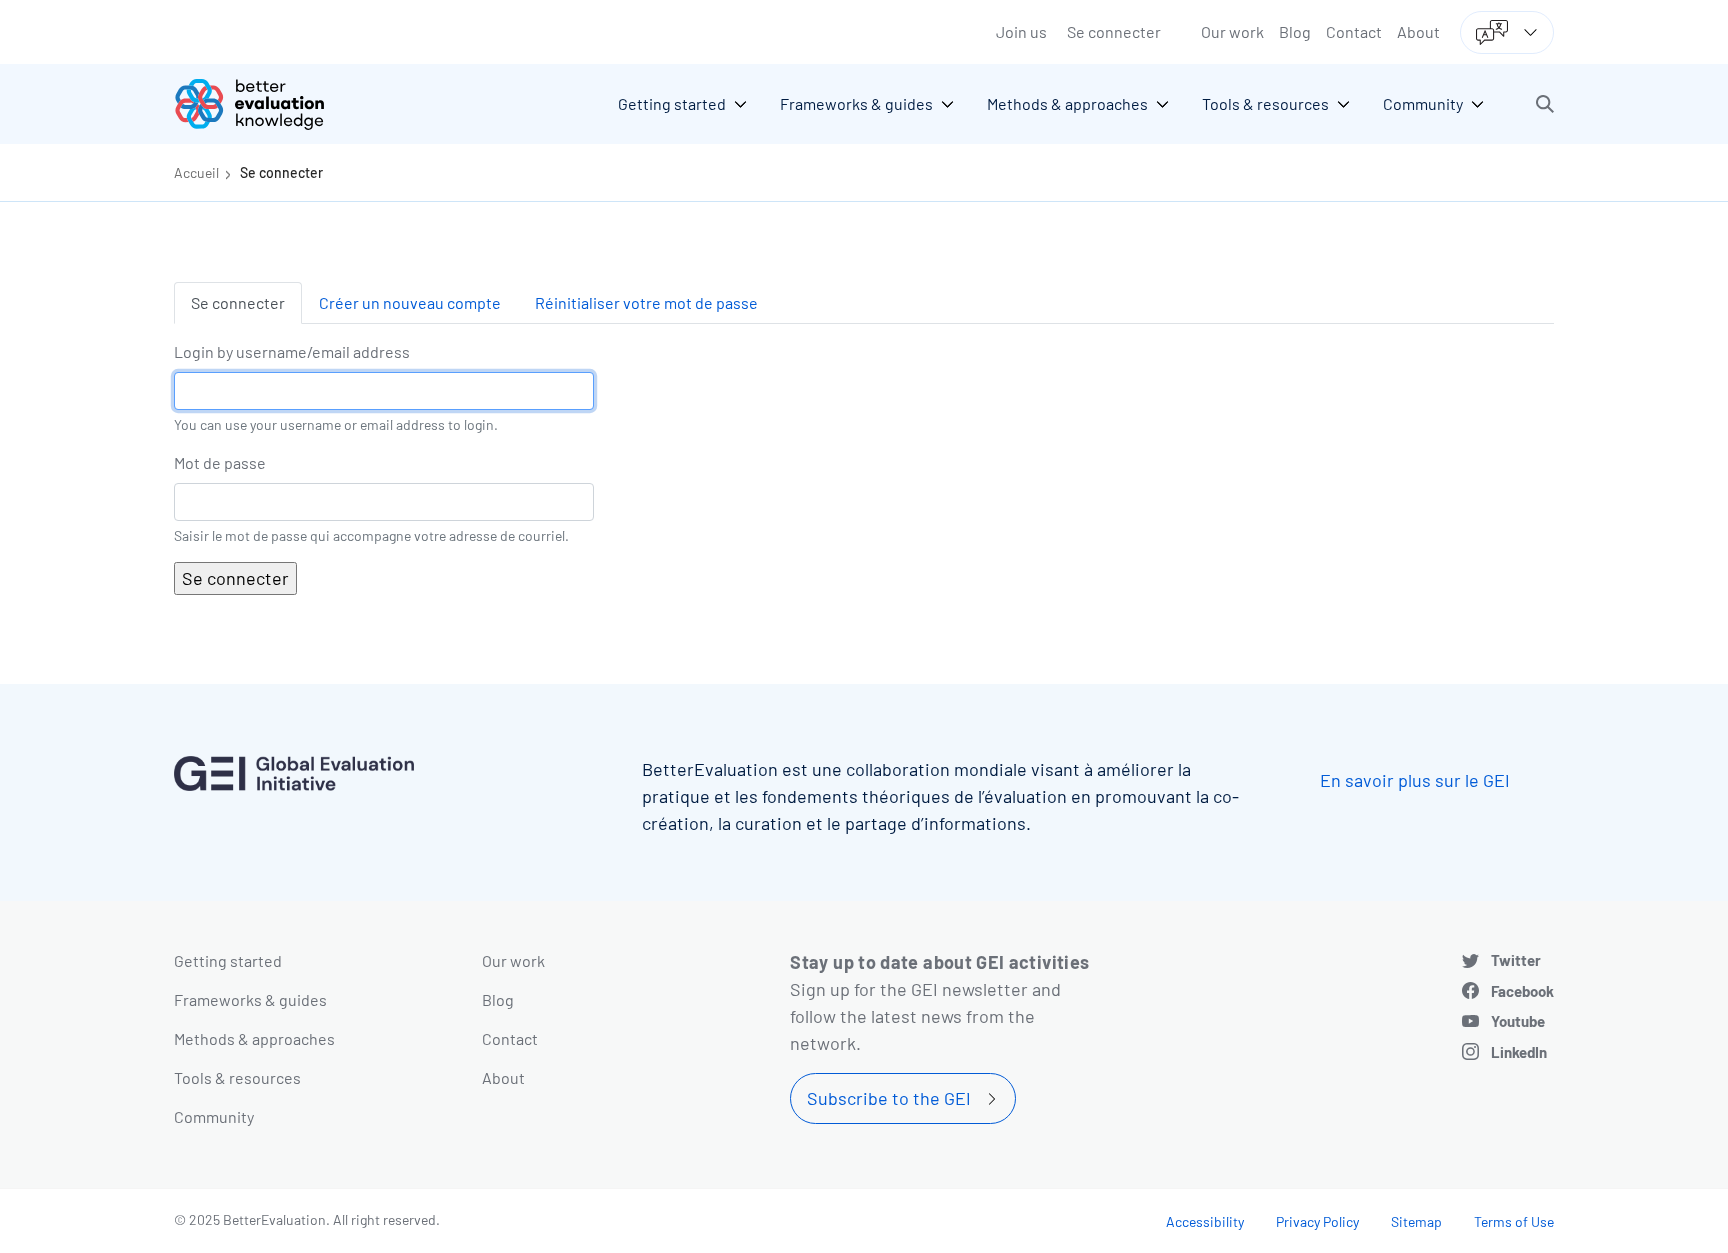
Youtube (1518, 1021)
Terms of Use (1514, 1221)
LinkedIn (1519, 1052)
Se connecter (1114, 31)
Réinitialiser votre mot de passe (646, 302)
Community (214, 1116)
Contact (1354, 31)
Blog (1295, 31)
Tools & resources (237, 1077)
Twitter (1516, 960)
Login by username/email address (292, 351)
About (1418, 31)
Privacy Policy (1317, 1221)
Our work (1232, 31)
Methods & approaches (254, 1038)
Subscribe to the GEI (889, 1098)
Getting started (228, 960)
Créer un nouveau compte (410, 302)
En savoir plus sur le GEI (1415, 780)
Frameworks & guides (250, 999)
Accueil (196, 172)
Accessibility (1205, 1221)
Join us (1021, 31)
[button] (1545, 104)
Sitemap (1416, 1221)
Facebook (1522, 991)
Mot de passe (220, 462)
